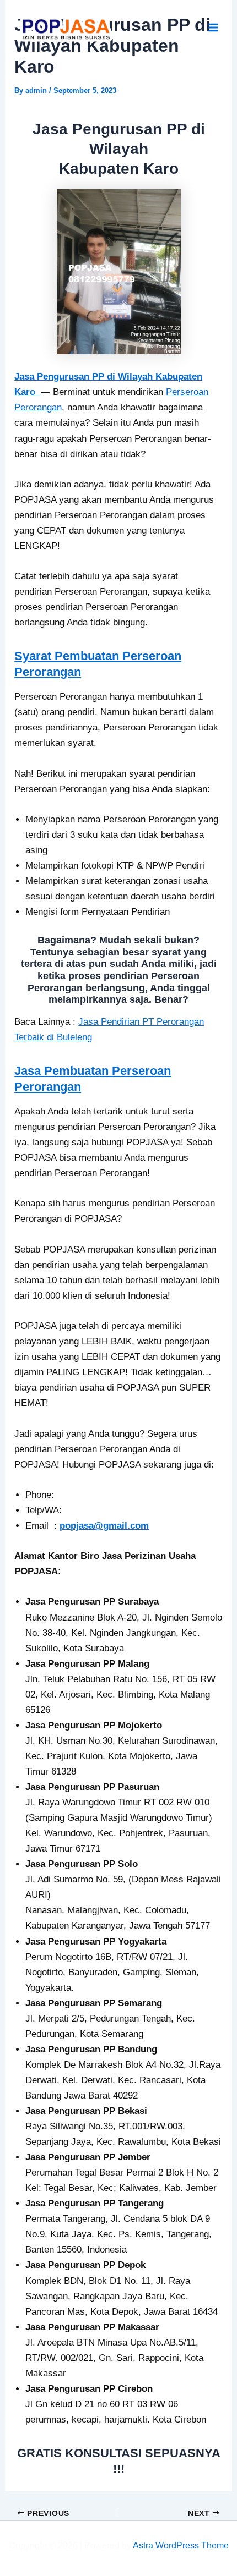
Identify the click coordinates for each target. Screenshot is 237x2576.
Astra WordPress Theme (181, 2545)
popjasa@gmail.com (104, 1526)
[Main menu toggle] (214, 28)
